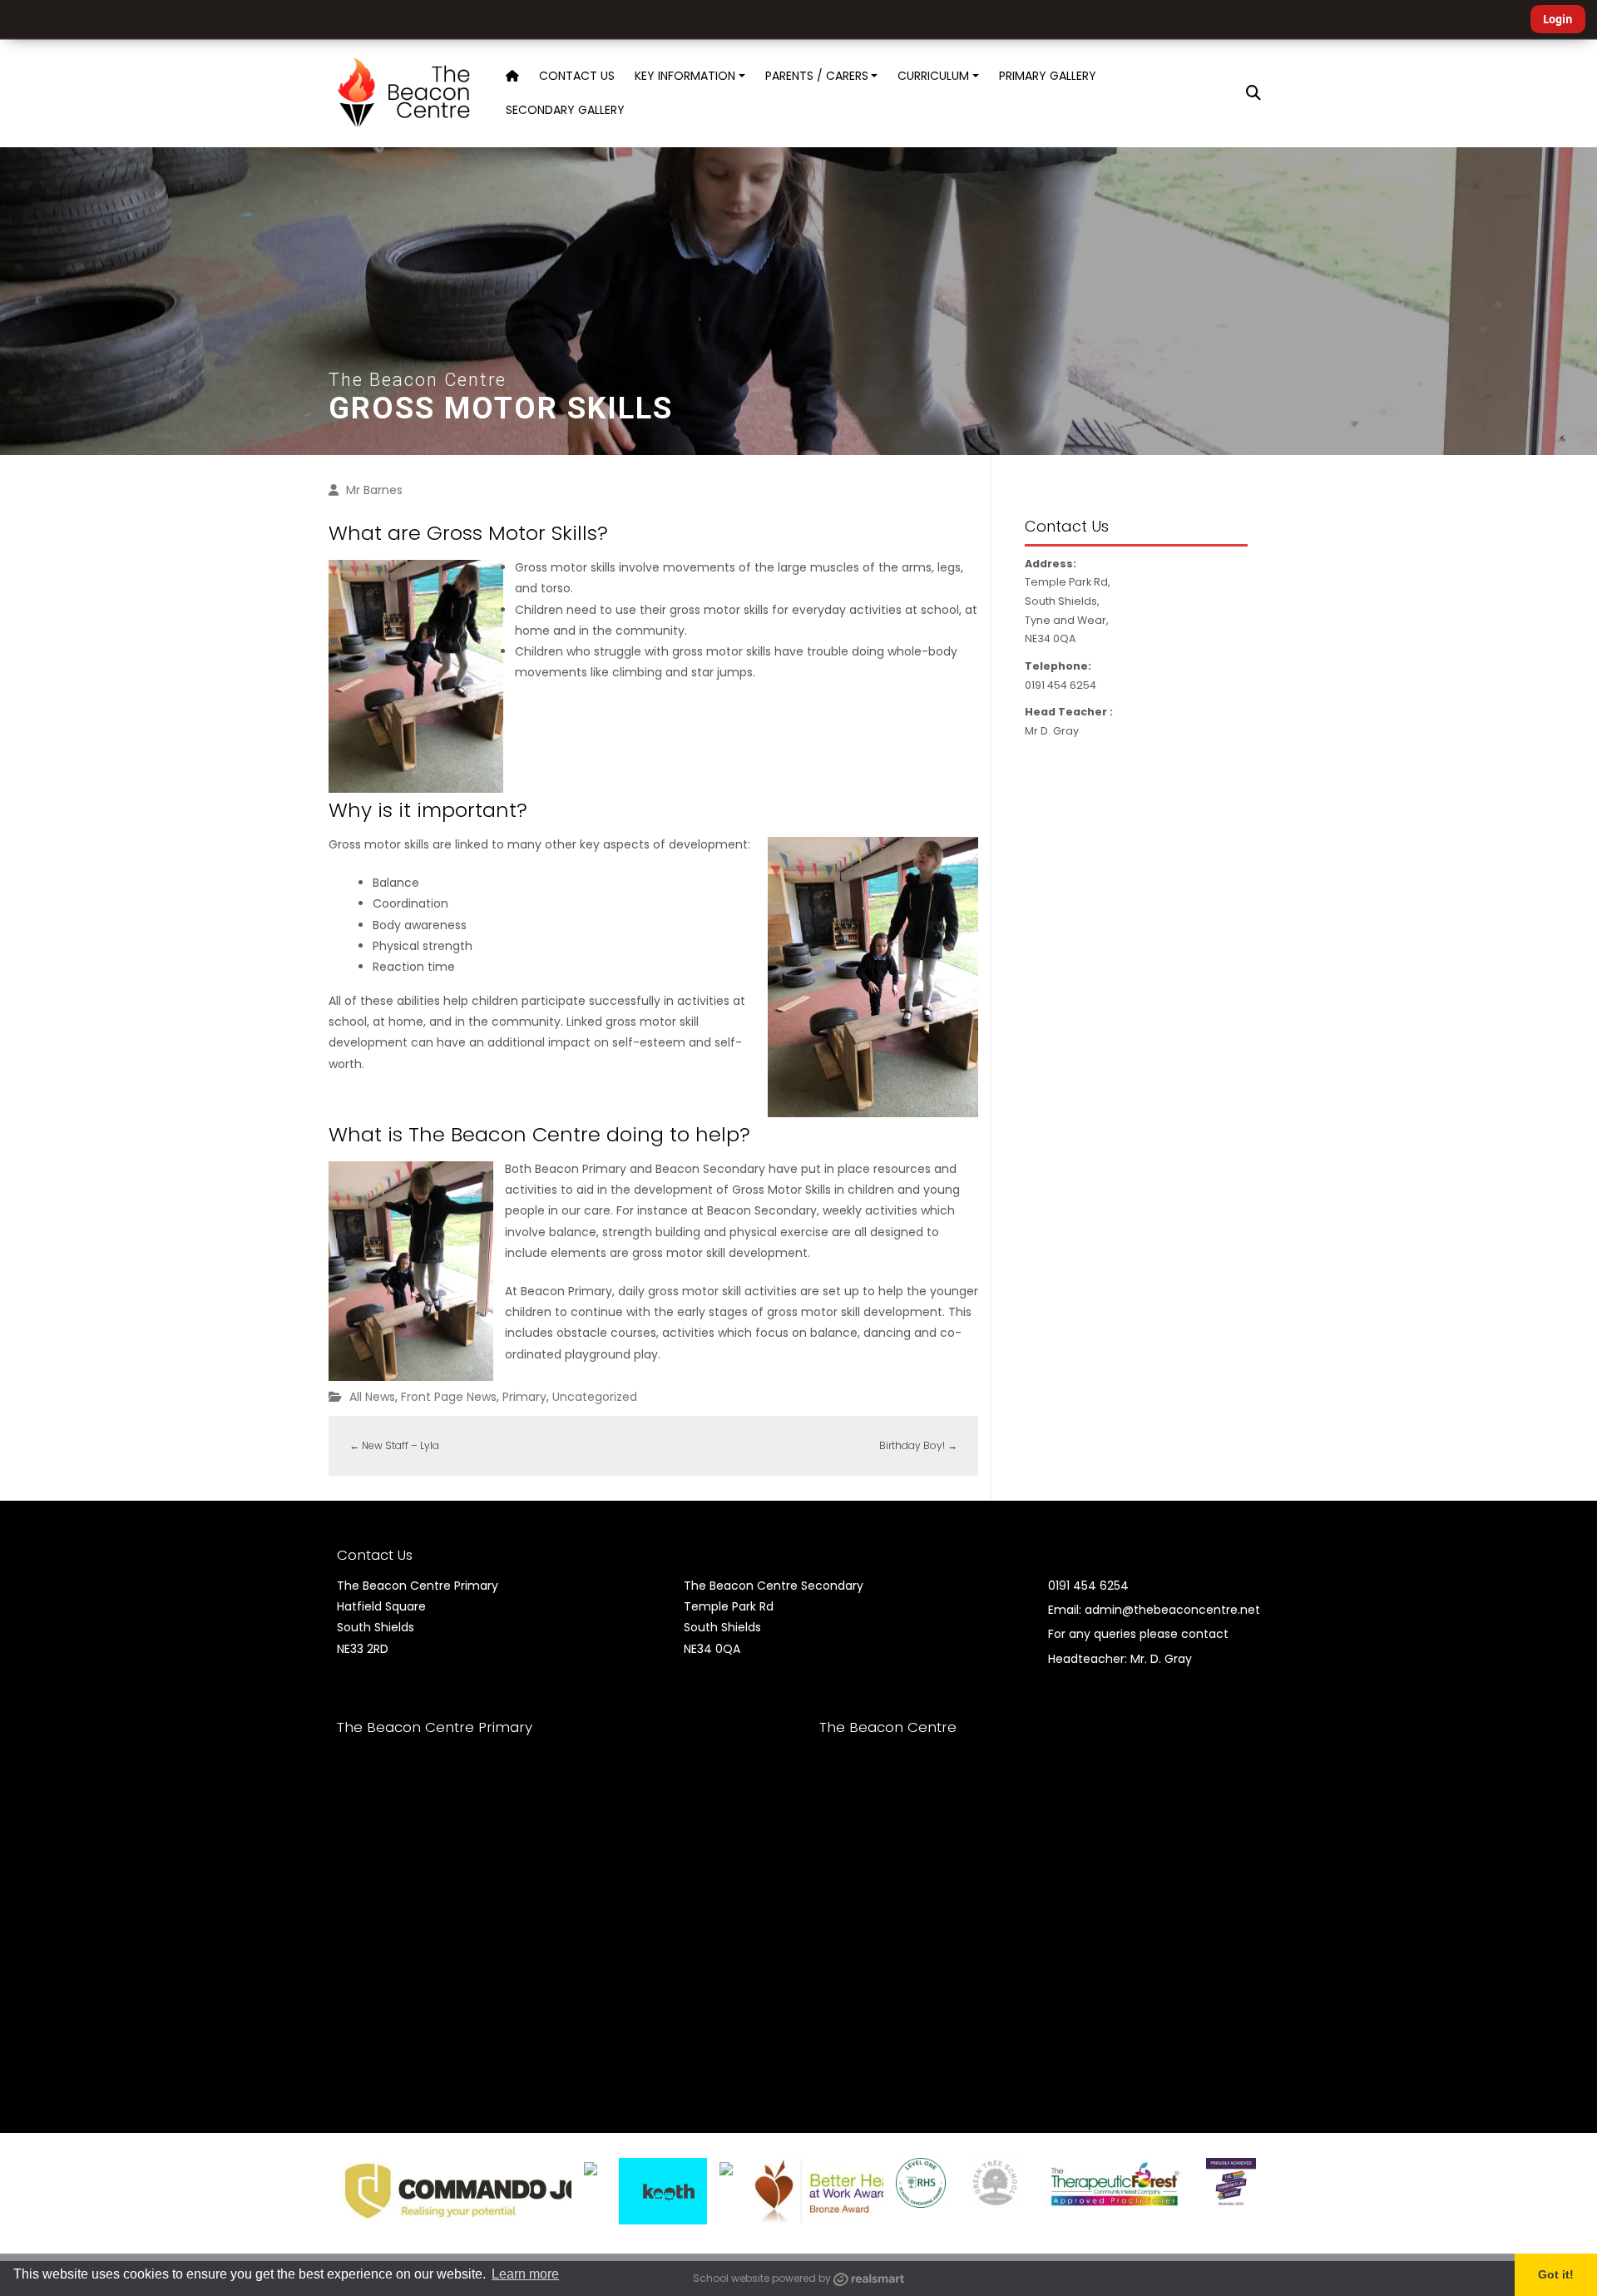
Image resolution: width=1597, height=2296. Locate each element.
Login (1558, 19)
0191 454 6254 (1088, 1586)
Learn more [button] (525, 2274)
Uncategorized (595, 1397)
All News (372, 1397)
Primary (524, 1397)
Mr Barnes (374, 490)
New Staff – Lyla (394, 1445)
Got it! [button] (1556, 2274)
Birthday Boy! (918, 1445)
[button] (1253, 93)
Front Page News (449, 1397)
